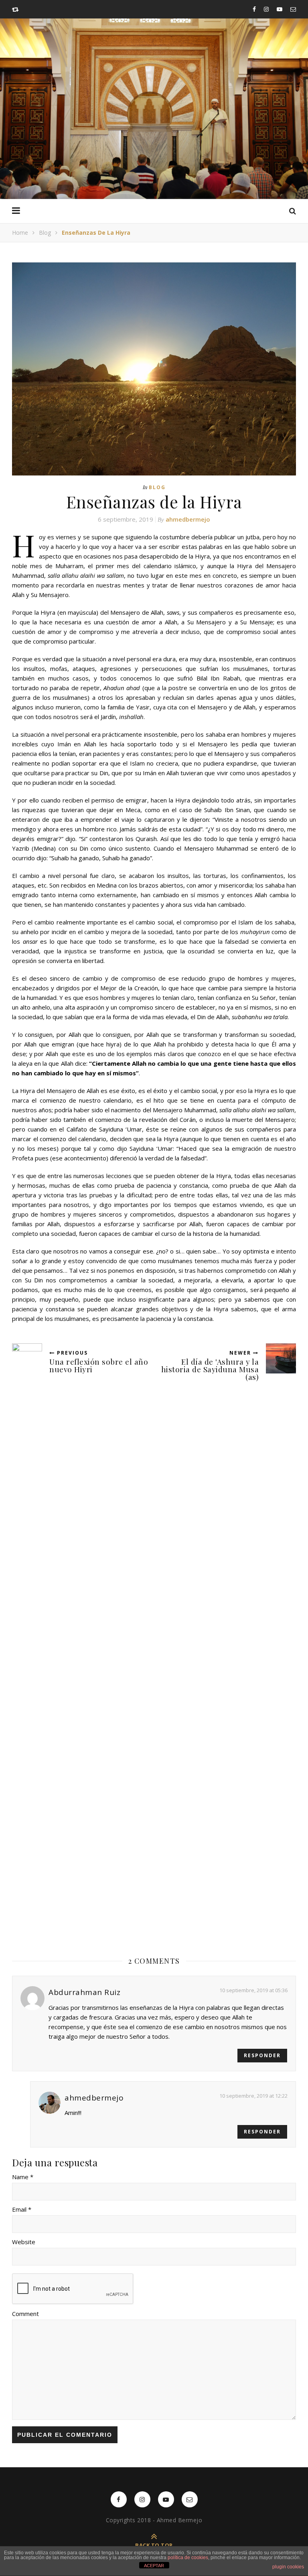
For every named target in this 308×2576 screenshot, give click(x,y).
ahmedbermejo (188, 519)
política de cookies (188, 2558)
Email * (22, 2209)
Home (20, 233)
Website (24, 2242)
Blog (45, 233)
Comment (25, 2314)
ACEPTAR (154, 2566)
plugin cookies (288, 2567)
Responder (262, 2055)
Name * (23, 2177)
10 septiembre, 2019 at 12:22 (253, 2096)
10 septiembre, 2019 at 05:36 (253, 1990)
